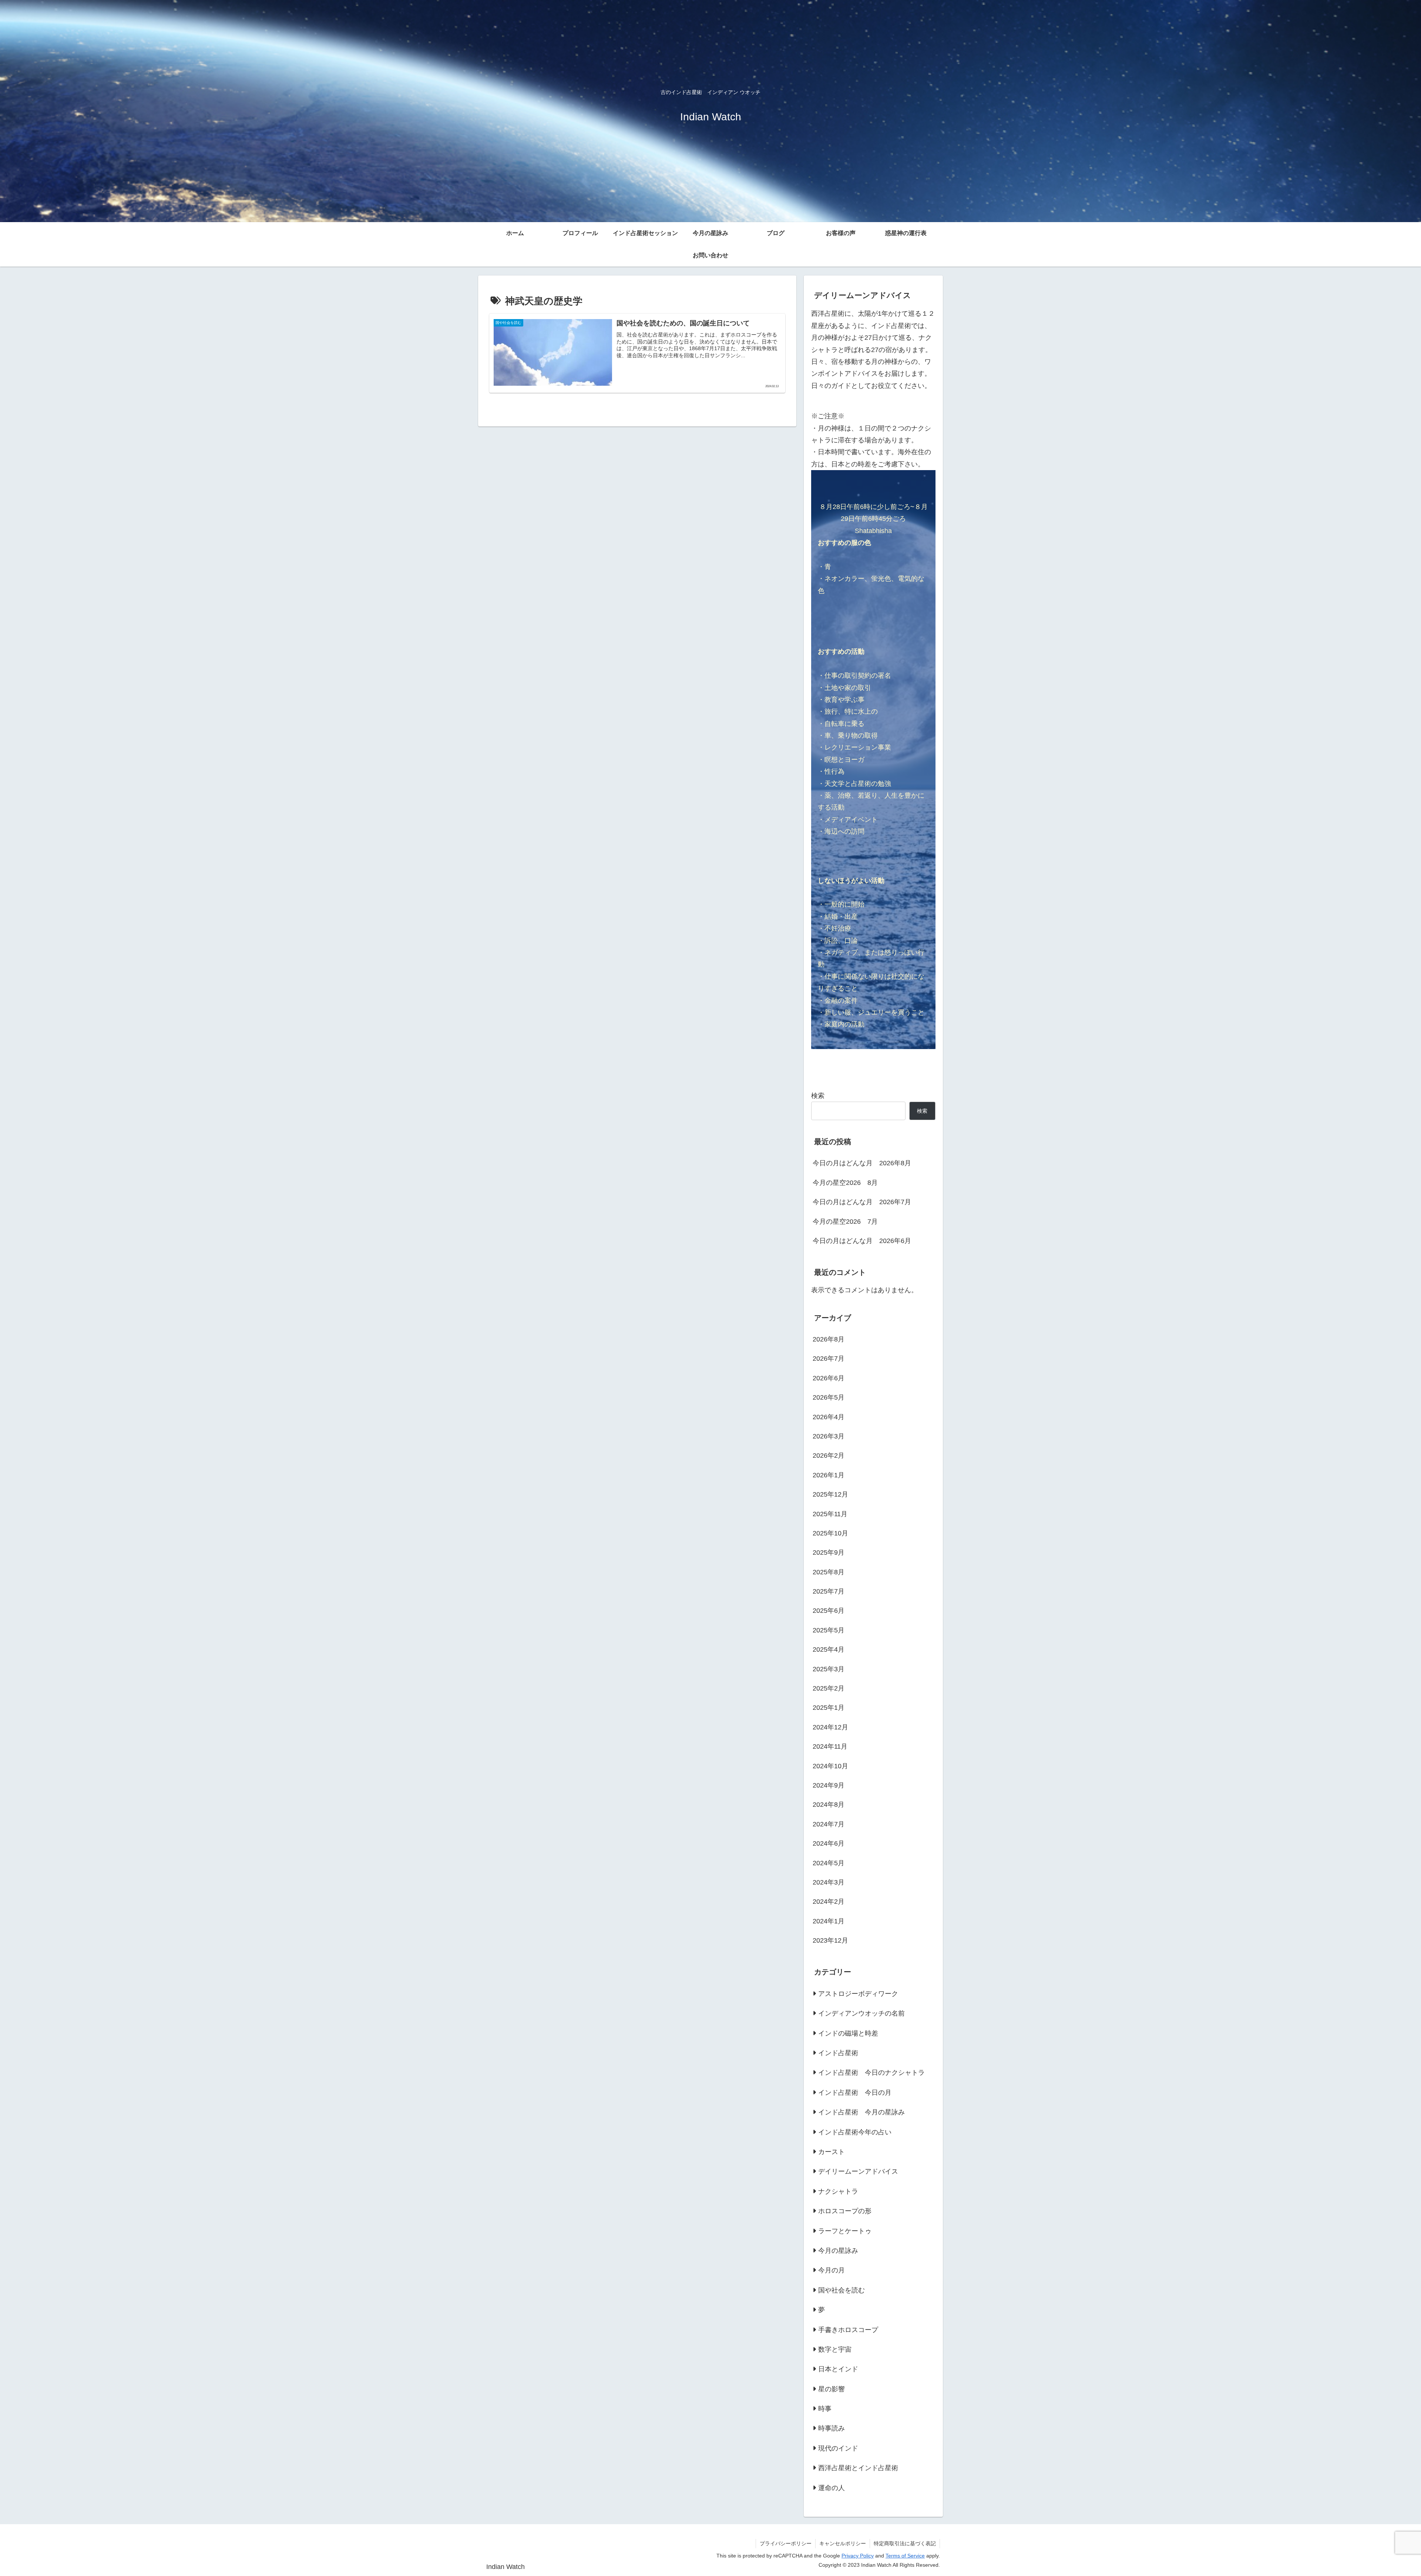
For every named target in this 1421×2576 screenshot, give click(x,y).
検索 (818, 1096)
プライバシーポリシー (786, 2543)
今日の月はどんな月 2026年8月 (862, 1163)
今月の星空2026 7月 (845, 1222)
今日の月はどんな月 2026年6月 (862, 1241)
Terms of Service (905, 2556)
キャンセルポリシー (843, 2543)
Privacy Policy (858, 2556)
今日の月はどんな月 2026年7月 (862, 1202)
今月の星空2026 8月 (845, 1183)
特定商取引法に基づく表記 (905, 2543)
